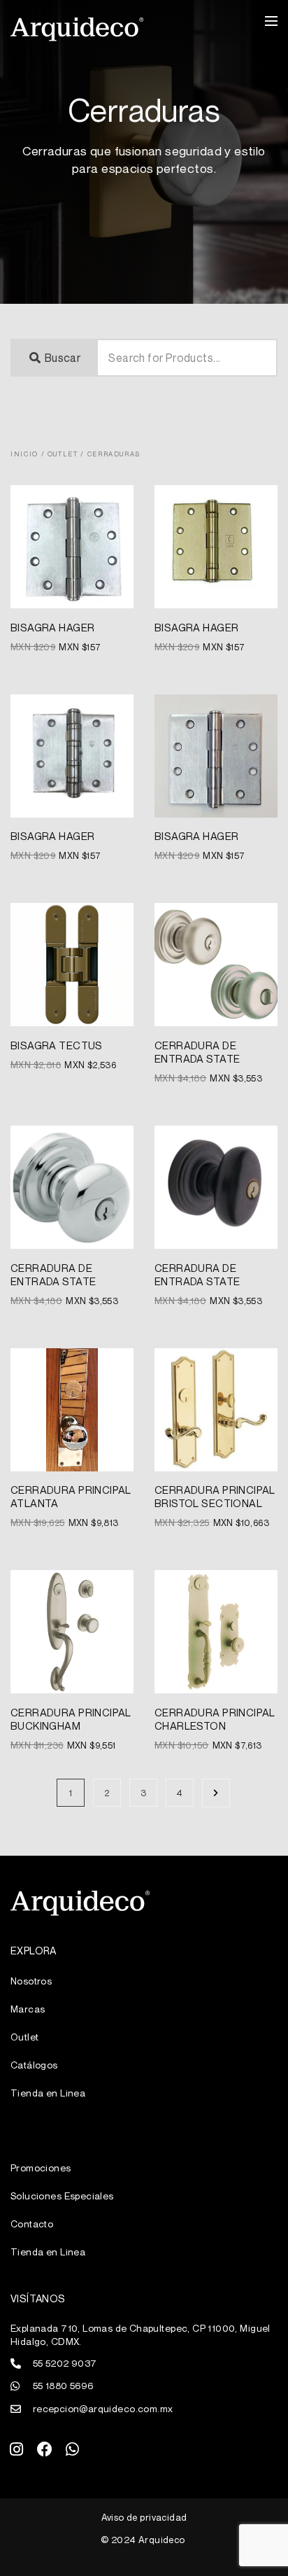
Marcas (28, 2009)
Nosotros (31, 1981)
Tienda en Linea (48, 2093)
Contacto (32, 2224)
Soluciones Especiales (62, 2196)
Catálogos (34, 2065)
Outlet (63, 454)
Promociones (41, 2168)
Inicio (24, 454)
